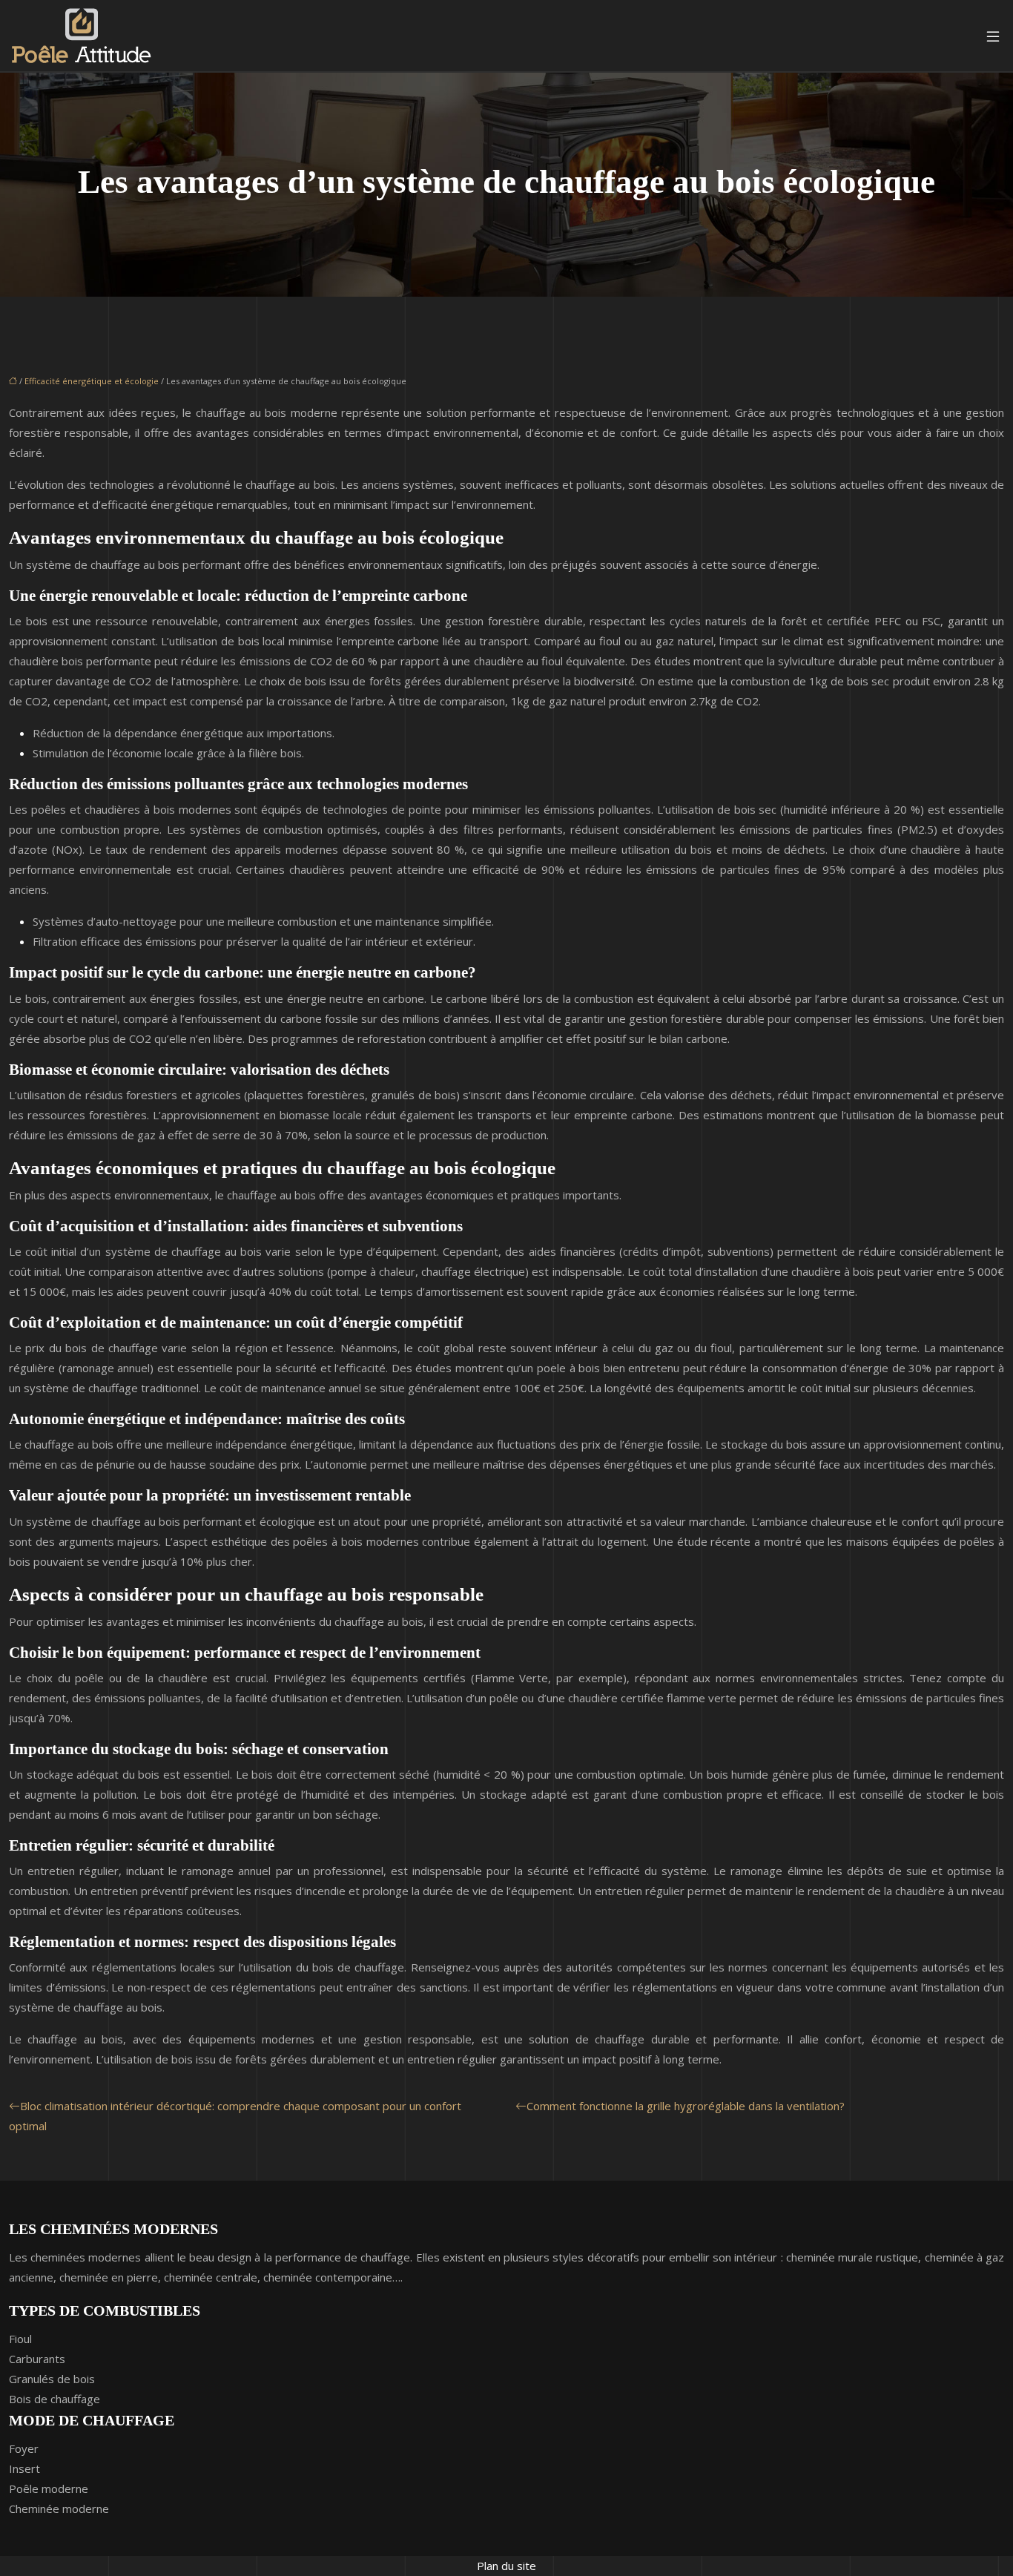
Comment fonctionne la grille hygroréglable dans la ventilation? (686, 2106)
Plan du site (506, 2566)
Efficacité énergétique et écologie (92, 381)
